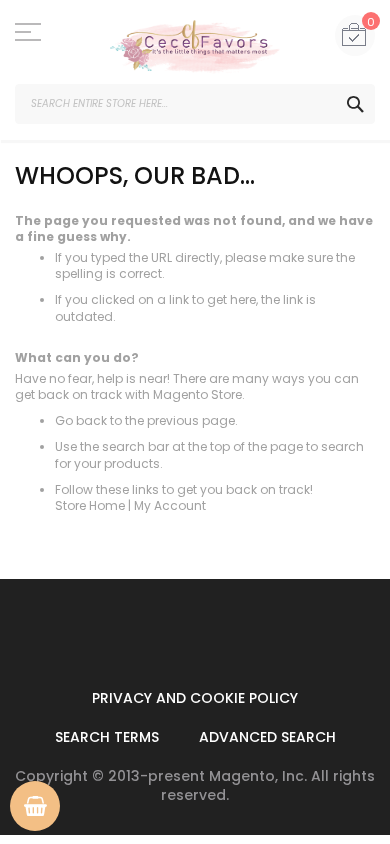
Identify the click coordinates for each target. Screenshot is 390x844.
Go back (81, 420)
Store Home (90, 505)
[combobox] (195, 104)
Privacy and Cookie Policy (195, 698)
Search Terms (107, 737)
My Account (170, 505)
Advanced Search (267, 737)
